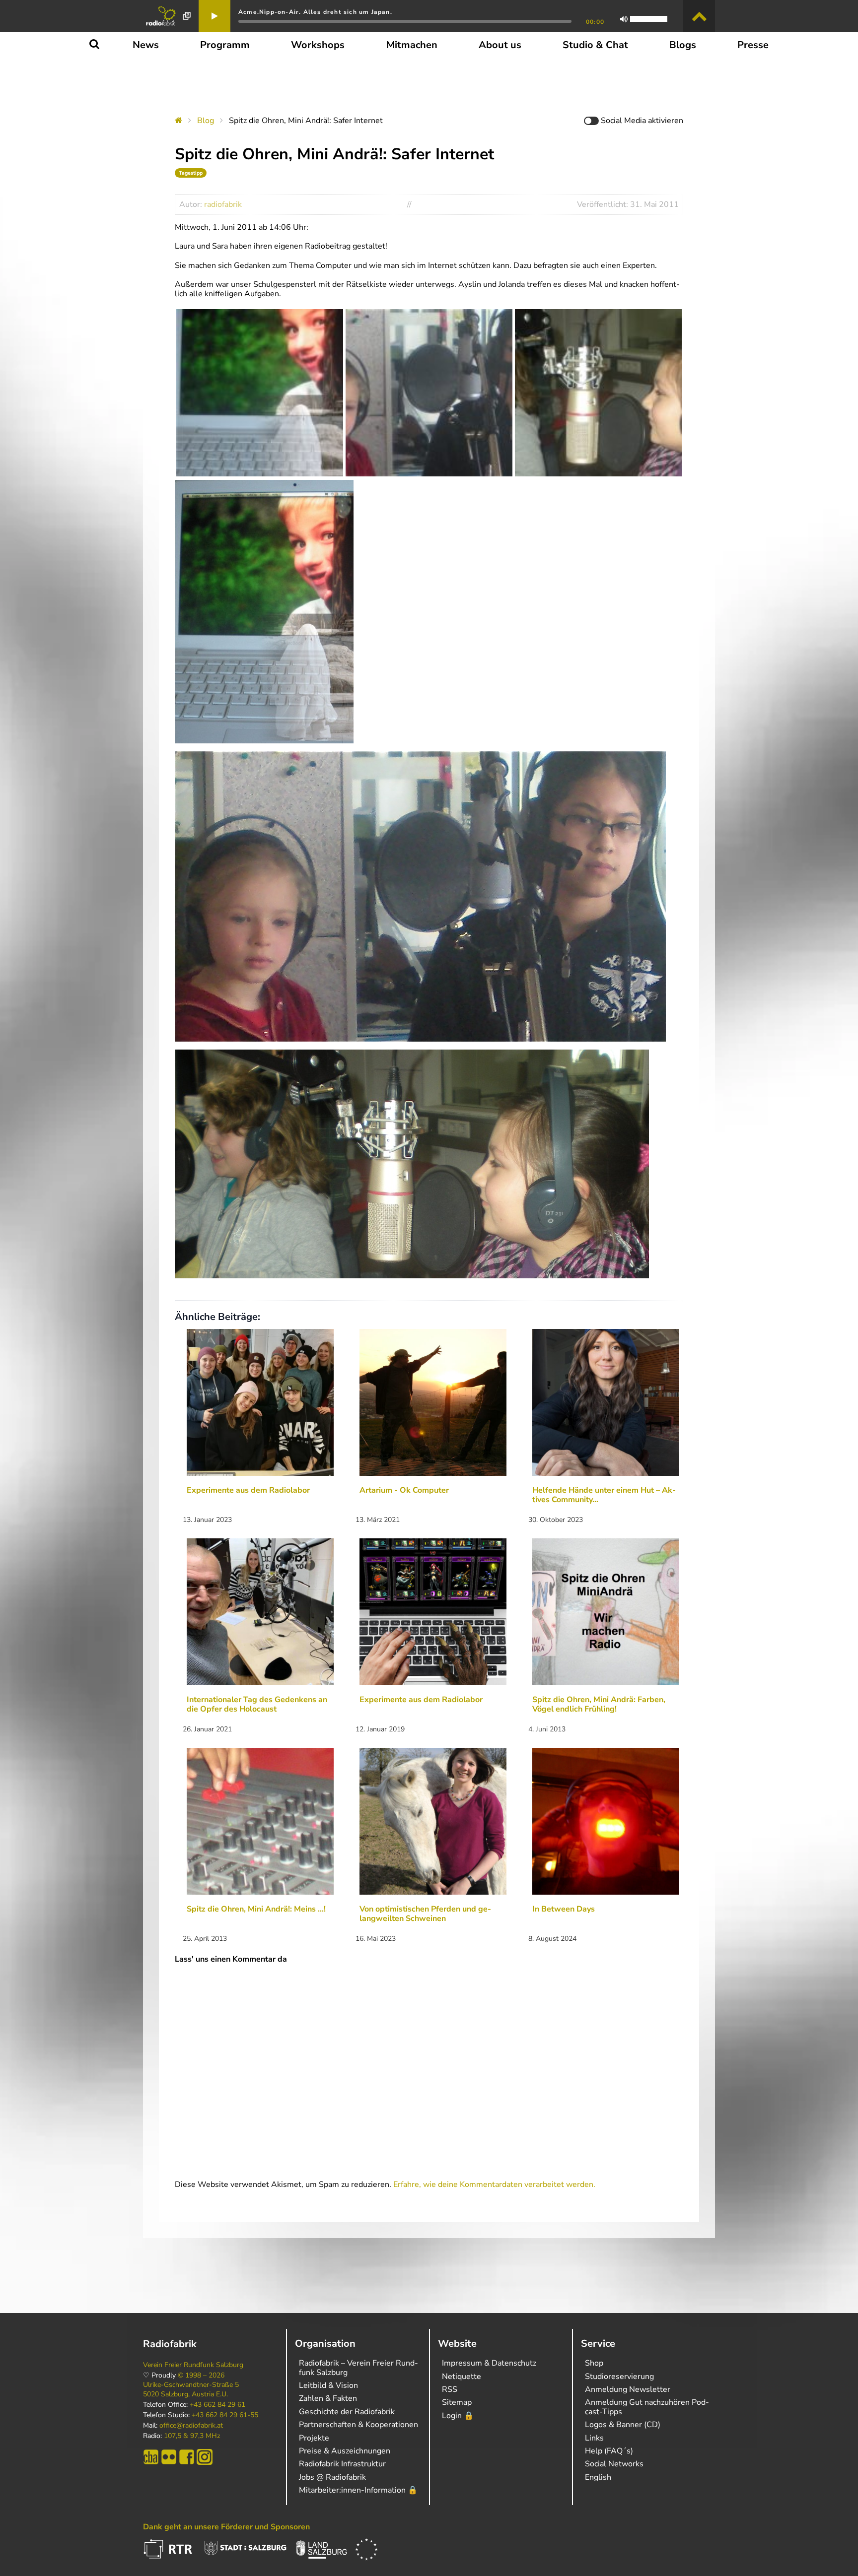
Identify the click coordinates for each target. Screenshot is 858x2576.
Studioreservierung (619, 2377)
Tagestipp (191, 173)
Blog (206, 121)
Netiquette (462, 2377)
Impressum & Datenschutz (489, 2363)
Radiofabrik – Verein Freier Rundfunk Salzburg (358, 2368)
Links (594, 2438)
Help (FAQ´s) (609, 2451)
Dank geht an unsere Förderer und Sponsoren (226, 2527)
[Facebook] (187, 2457)
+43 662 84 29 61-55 (225, 2415)
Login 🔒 (458, 2416)
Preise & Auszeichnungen (345, 2451)
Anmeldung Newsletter (628, 2389)
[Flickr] (169, 2457)
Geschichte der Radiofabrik (347, 2412)
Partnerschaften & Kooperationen (358, 2425)
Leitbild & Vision (328, 2385)
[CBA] (151, 2457)
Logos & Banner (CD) (623, 2425)
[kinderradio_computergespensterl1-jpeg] (260, 393)
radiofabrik (223, 204)
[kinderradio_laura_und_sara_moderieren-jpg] (598, 393)
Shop (594, 2363)
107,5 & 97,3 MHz (192, 2436)
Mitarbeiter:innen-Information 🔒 (358, 2490)
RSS (450, 2389)
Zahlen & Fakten (328, 2398)
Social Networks (614, 2464)
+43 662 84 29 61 (217, 2405)
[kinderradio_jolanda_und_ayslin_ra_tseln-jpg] (429, 393)
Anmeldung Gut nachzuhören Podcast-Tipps (647, 2407)
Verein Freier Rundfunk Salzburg (193, 2365)
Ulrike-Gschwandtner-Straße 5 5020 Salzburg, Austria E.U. (191, 2389)
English (598, 2477)
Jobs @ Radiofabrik (332, 2477)
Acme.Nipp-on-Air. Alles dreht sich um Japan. (315, 12)
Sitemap (457, 2402)
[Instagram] (205, 2457)
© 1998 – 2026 (201, 2376)
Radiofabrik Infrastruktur (342, 2464)
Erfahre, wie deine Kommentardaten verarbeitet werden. (494, 2184)
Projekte (314, 2438)
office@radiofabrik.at (191, 2426)
